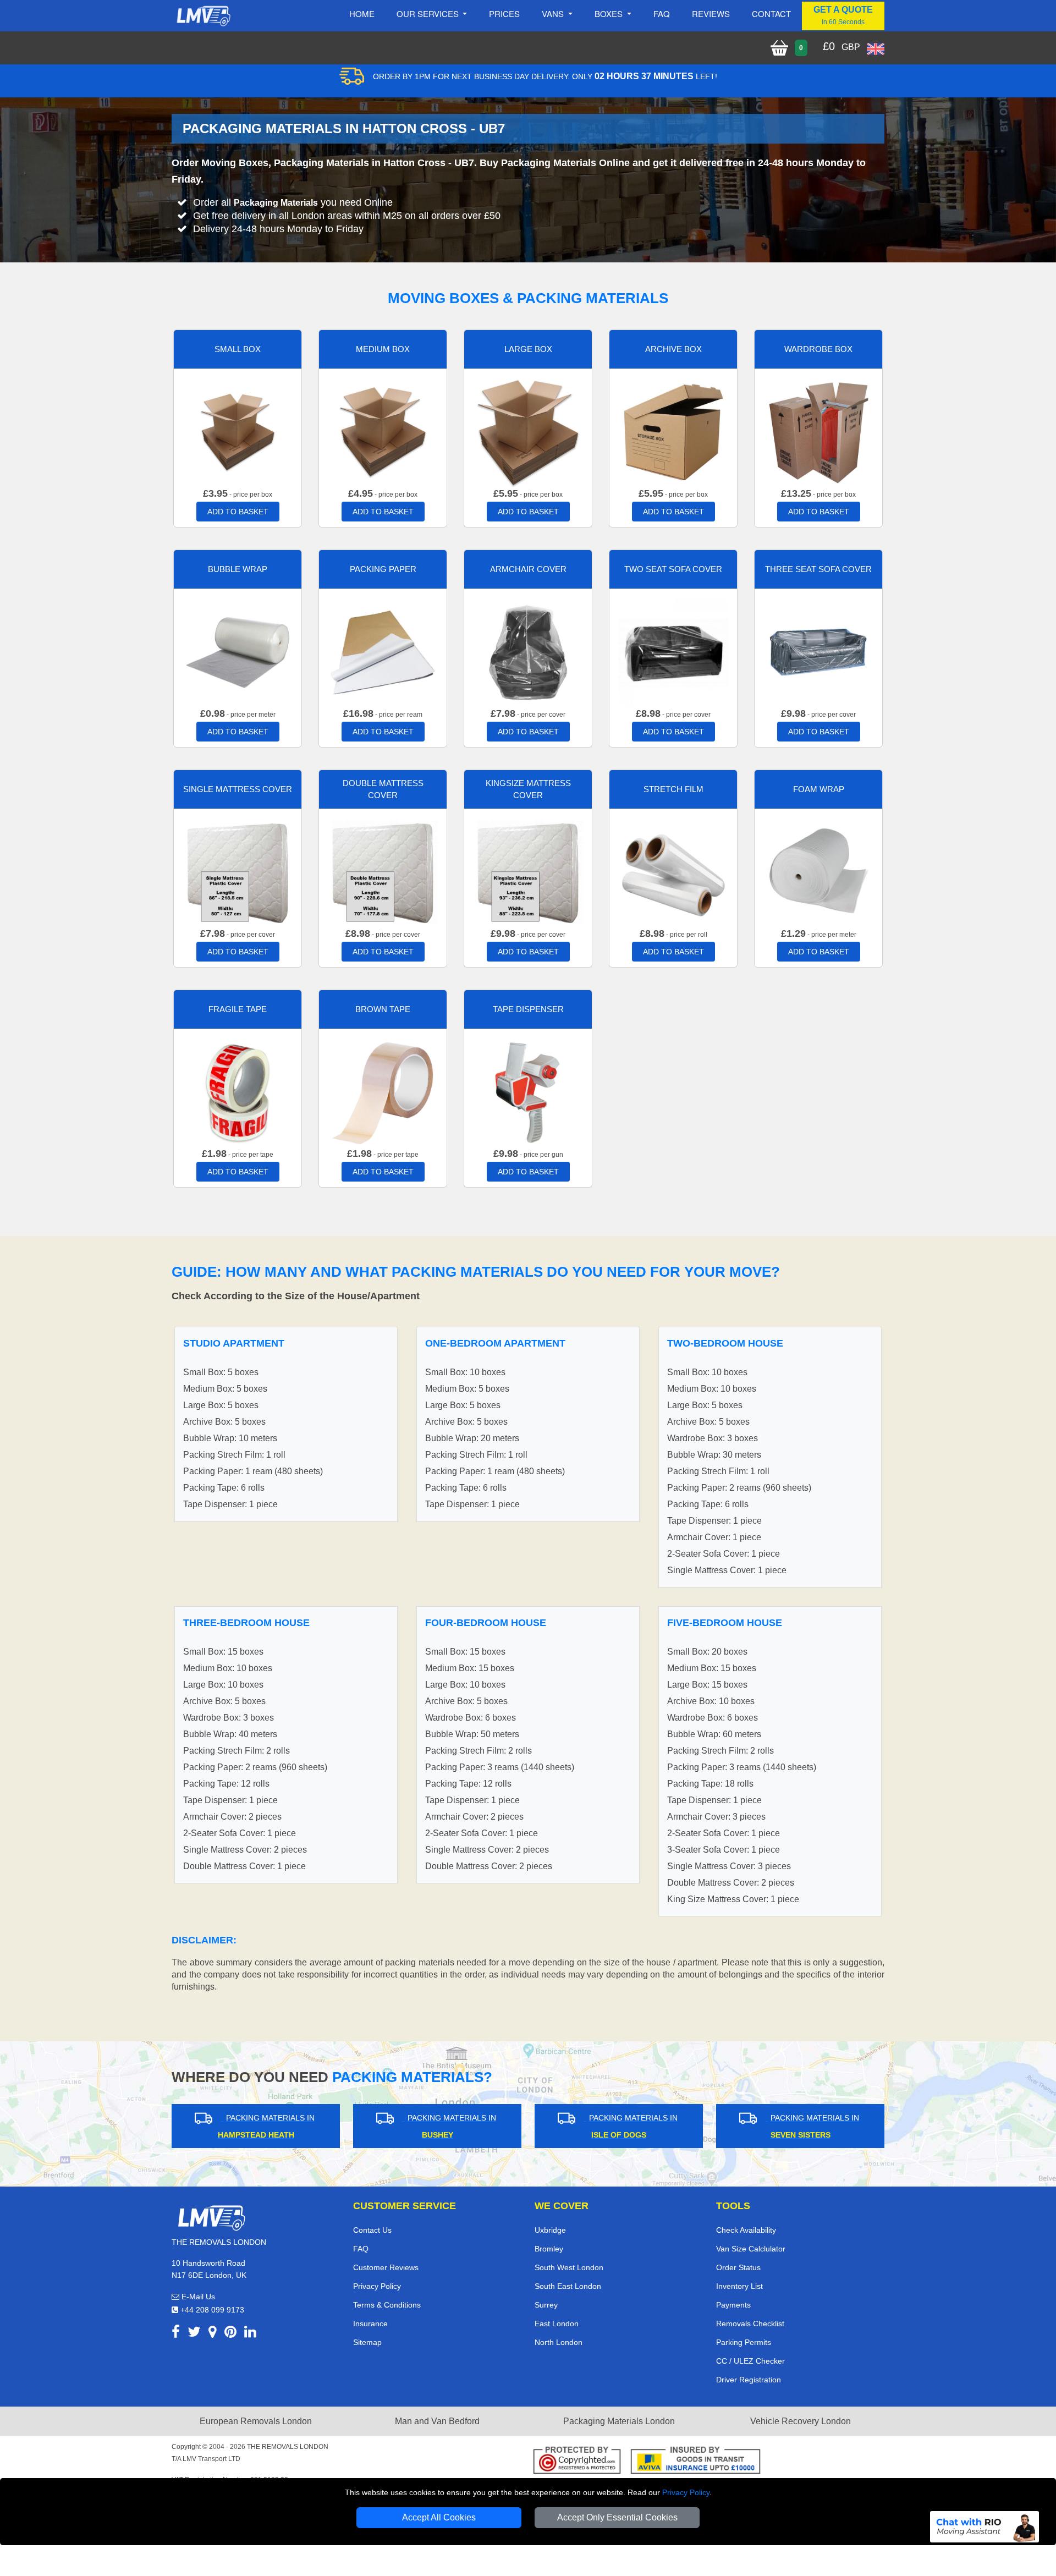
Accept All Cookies (439, 2517)
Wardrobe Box (818, 349)
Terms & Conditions (387, 2305)
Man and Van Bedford (437, 2421)
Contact (771, 13)
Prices (504, 13)
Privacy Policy (686, 2492)
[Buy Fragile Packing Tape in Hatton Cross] (238, 1092)
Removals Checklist (750, 2324)
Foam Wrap (819, 789)
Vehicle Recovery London (801, 2421)
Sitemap (367, 2342)
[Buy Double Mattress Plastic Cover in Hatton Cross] (383, 872)
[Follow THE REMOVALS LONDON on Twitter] (194, 2334)
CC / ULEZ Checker (750, 2361)
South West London (569, 2267)
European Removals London (256, 2421)
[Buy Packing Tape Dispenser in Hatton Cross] (528, 1092)
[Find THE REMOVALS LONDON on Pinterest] (230, 2334)
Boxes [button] (610, 13)
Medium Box (383, 349)
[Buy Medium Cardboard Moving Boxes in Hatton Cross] (383, 432)
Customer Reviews (386, 2267)
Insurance (370, 2324)
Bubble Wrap (238, 569)
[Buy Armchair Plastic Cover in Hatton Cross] (528, 652)
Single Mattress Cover (238, 789)
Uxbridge (550, 2230)
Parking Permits (744, 2342)
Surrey (546, 2305)
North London (559, 2342)
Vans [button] (554, 13)
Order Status (738, 2267)
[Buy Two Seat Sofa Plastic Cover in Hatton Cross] (673, 652)
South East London (568, 2286)
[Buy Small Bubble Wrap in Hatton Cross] (238, 652)
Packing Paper (383, 569)
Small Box (238, 349)
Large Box (528, 349)
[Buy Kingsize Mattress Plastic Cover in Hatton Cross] (528, 872)
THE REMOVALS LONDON (288, 2447)
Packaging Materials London (619, 2421)
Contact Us (372, 2230)
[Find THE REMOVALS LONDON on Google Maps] (213, 2334)
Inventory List (739, 2286)
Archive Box (673, 349)
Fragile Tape (238, 1009)
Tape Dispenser (528, 1009)
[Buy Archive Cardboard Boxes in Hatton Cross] (673, 432)
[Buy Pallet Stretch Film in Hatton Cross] (673, 872)
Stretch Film (673, 789)
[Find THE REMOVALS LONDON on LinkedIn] (250, 2334)
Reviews (711, 13)
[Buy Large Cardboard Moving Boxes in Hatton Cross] (528, 432)
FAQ (361, 2249)
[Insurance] (695, 2462)
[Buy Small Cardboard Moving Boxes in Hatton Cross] (238, 432)
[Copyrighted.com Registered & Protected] (577, 2462)
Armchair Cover (528, 569)
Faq (662, 13)
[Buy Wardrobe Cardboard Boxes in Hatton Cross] (818, 432)
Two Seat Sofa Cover (673, 569)
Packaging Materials (276, 203)
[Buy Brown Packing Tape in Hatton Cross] (383, 1092)
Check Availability (746, 2230)
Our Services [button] (429, 13)
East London (557, 2324)
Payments (733, 2305)
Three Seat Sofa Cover (818, 569)
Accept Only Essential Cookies (617, 2517)
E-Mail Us (197, 2297)
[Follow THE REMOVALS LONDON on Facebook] (176, 2334)
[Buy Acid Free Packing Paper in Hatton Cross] (383, 652)
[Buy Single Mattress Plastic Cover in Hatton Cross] (238, 872)
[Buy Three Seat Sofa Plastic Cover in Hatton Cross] (818, 652)
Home (362, 13)
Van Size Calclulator (751, 2249)
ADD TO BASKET (238, 512)
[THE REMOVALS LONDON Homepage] (203, 16)
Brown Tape (383, 1009)
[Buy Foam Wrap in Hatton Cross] (818, 872)
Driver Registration (749, 2380)
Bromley (549, 2249)
